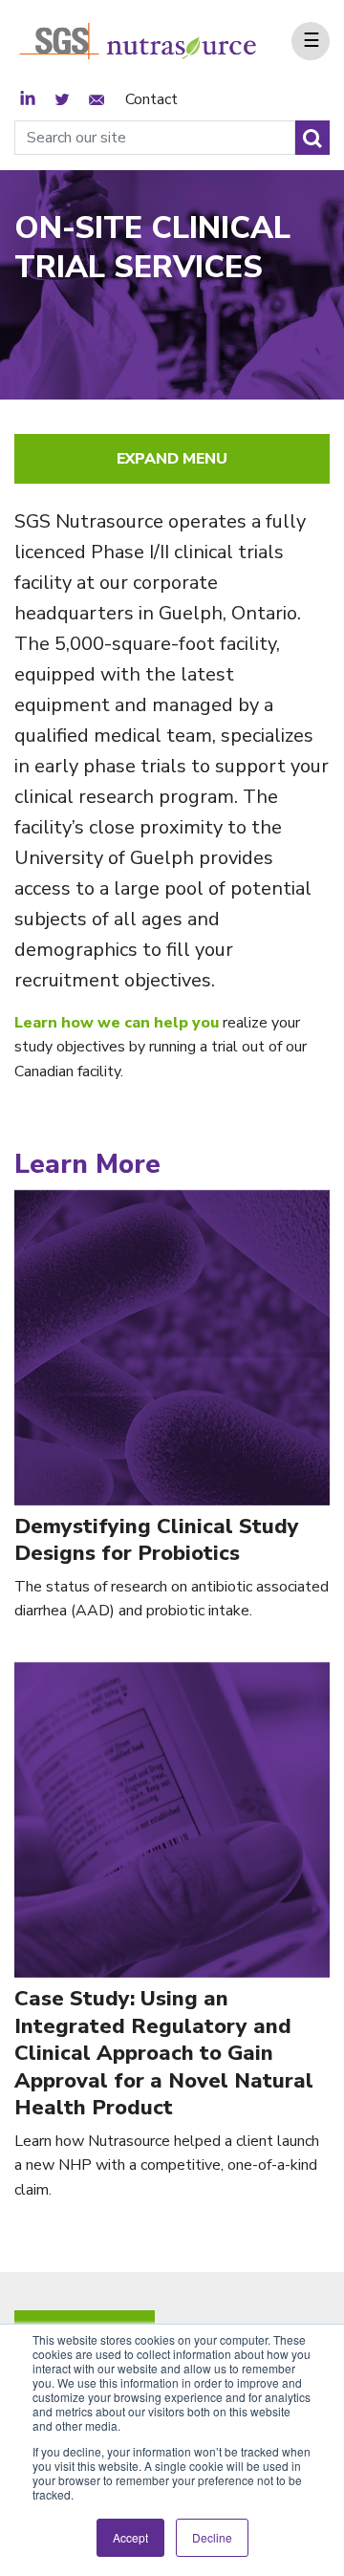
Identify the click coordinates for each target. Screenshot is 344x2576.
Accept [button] (130, 2537)
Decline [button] (212, 2537)
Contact (151, 99)
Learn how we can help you (118, 1023)
